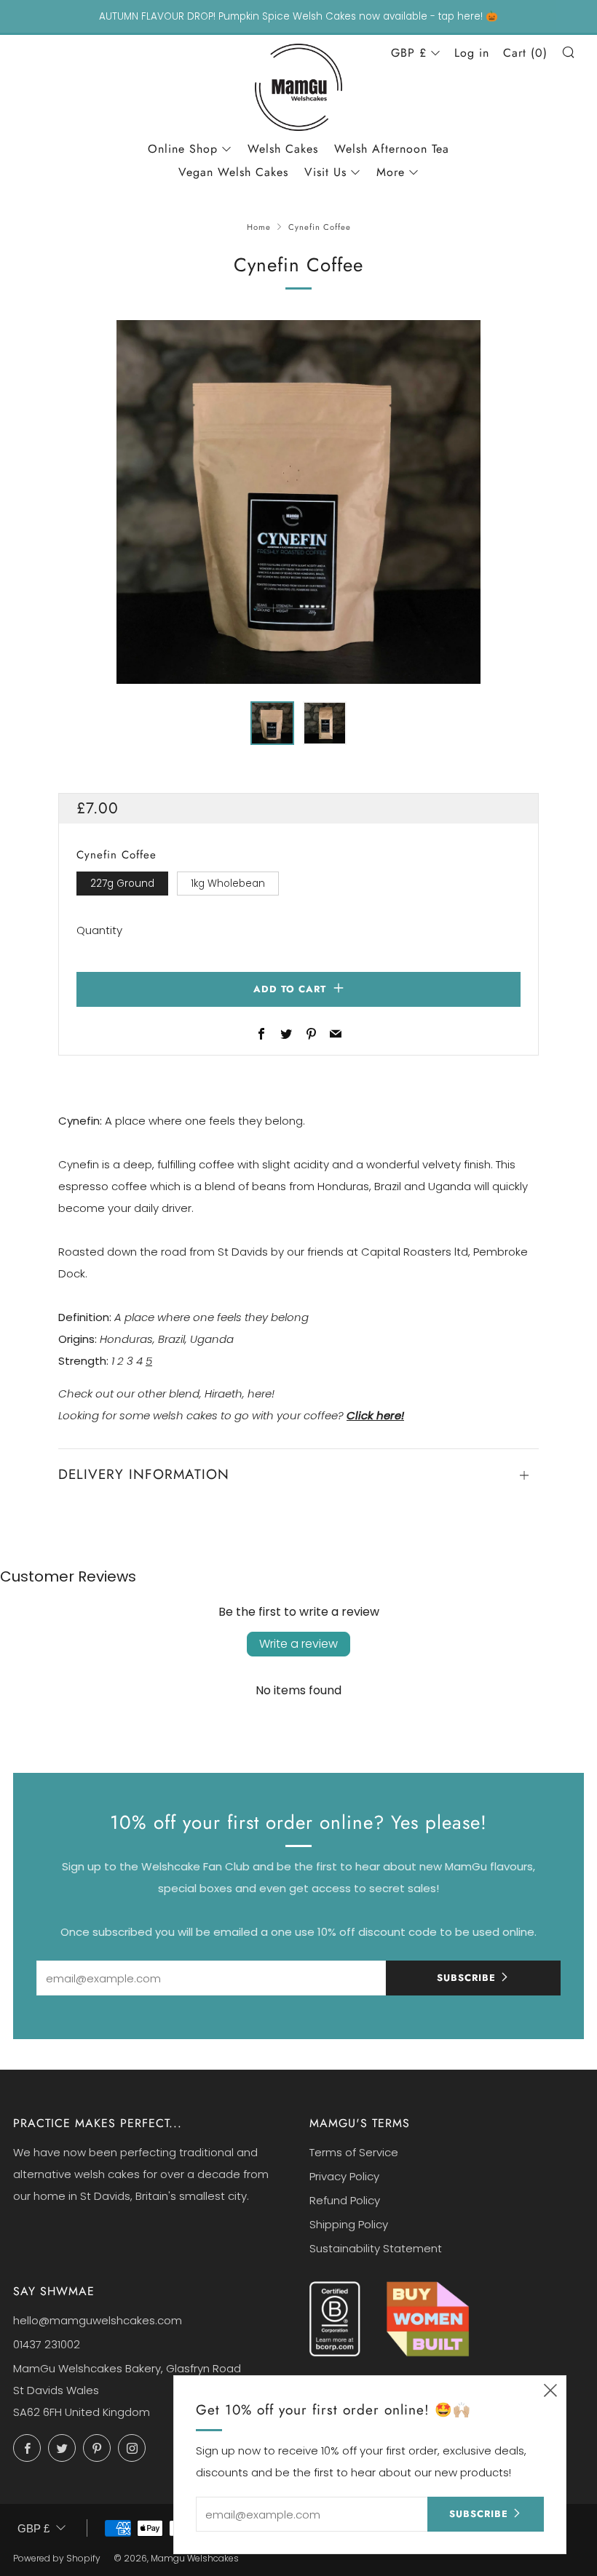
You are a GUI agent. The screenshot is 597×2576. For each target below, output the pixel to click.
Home (259, 227)
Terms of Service (354, 2152)
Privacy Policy (344, 2176)
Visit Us (325, 172)
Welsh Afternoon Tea (392, 149)
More (391, 172)
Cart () (525, 53)
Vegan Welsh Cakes (233, 172)
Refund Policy (345, 2200)
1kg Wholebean (228, 884)
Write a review (298, 1644)
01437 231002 (47, 2344)
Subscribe (466, 1978)
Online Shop (183, 149)
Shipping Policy (349, 2224)
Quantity (99, 930)
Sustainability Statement (376, 2248)
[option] (298, 502)
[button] (272, 723)
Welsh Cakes (283, 149)
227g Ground (122, 884)
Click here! (375, 1415)
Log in (472, 53)
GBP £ (409, 53)
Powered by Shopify (57, 2558)
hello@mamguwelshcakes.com (98, 2320)
